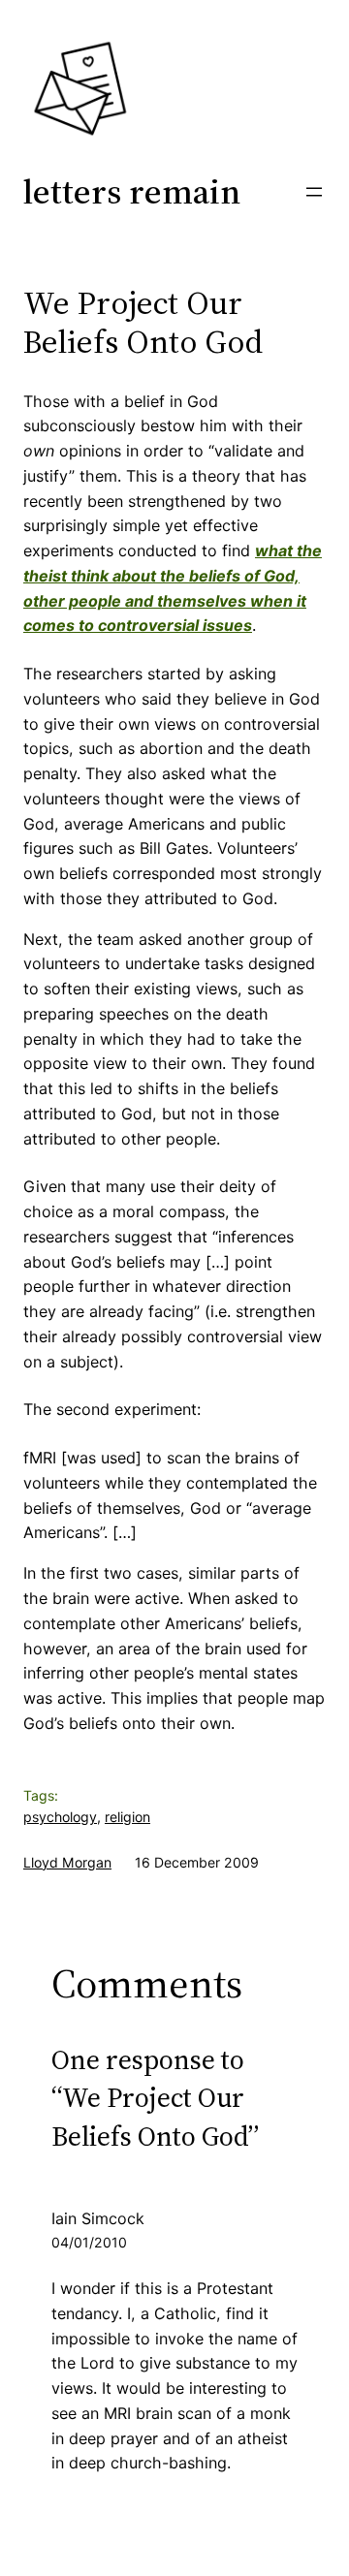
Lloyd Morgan (67, 1862)
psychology (60, 1817)
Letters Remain (132, 191)
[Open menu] (314, 192)
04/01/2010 (89, 2242)
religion (127, 1817)
